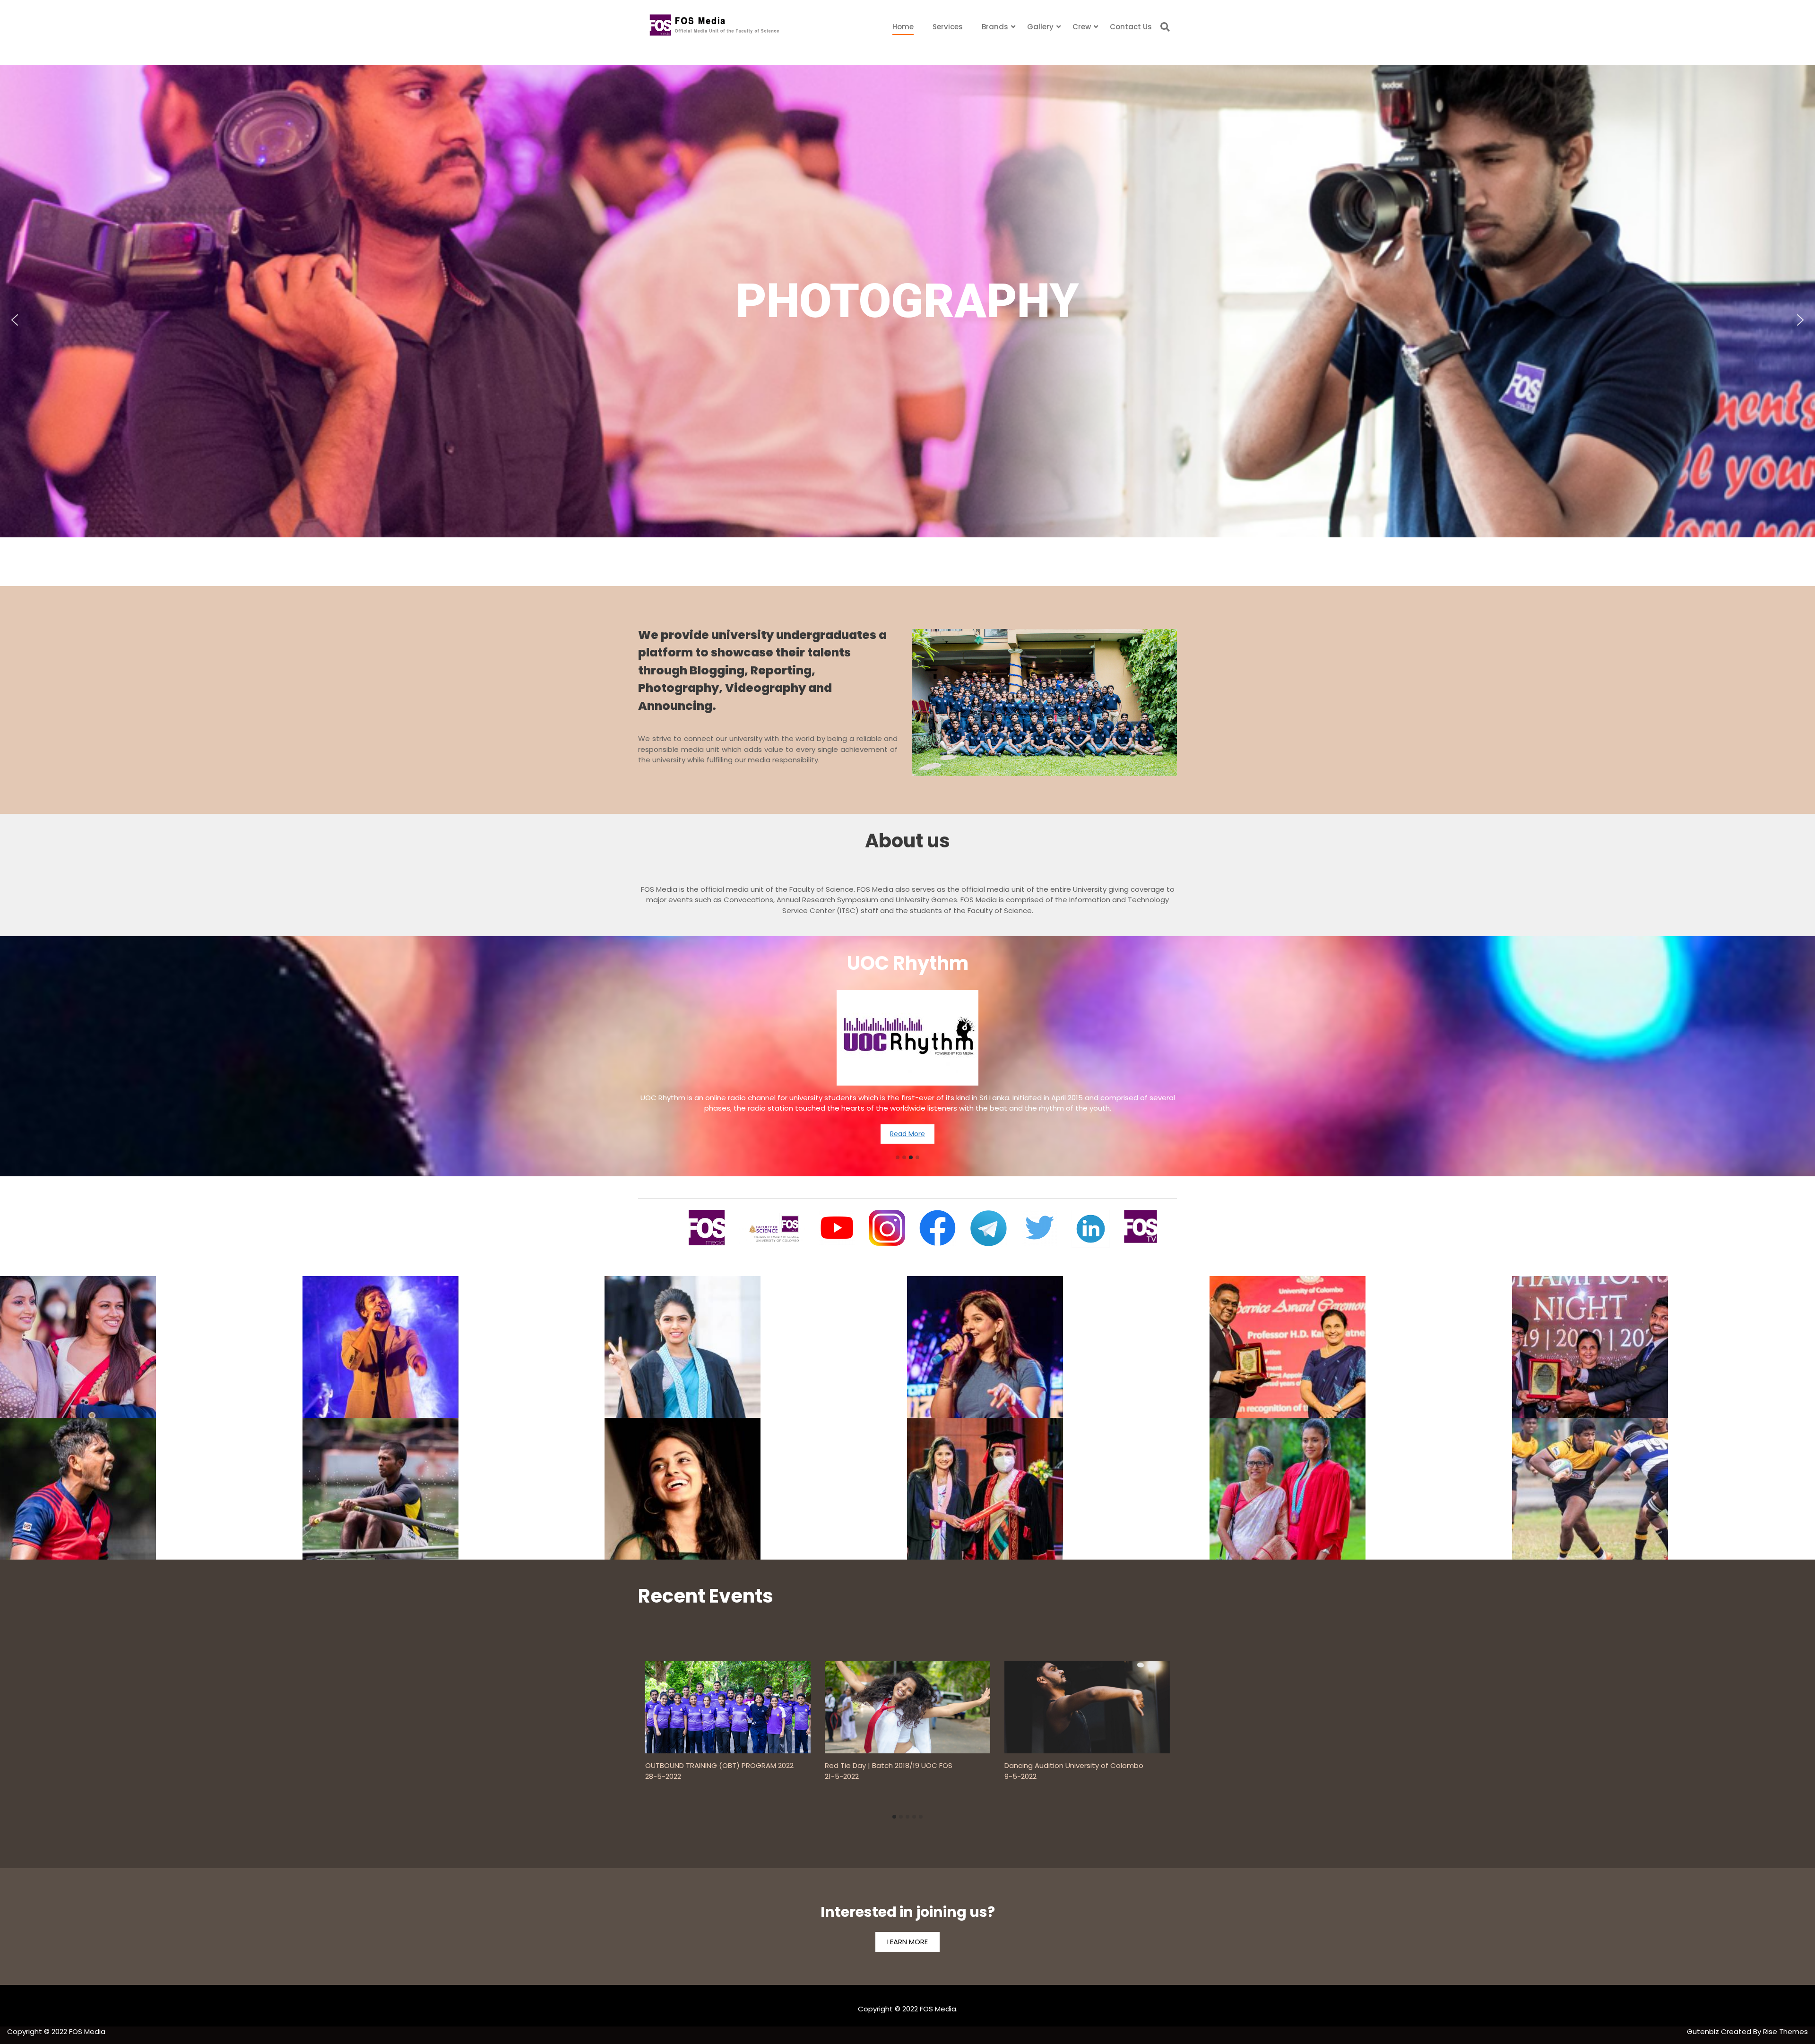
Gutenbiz (1704, 2031)
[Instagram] (887, 1228)
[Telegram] (989, 1229)
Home (903, 27)
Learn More (907, 1942)
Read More (907, 1119)
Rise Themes (1785, 2031)
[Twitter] (1039, 1228)
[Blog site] (772, 1228)
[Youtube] (837, 1228)
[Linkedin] (1090, 1229)
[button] (15, 320)
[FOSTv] (1141, 1226)
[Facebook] (938, 1228)
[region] (907, 320)
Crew (1082, 27)
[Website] (707, 1228)
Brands (995, 27)
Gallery (1040, 27)
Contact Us (1131, 27)
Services (948, 27)
